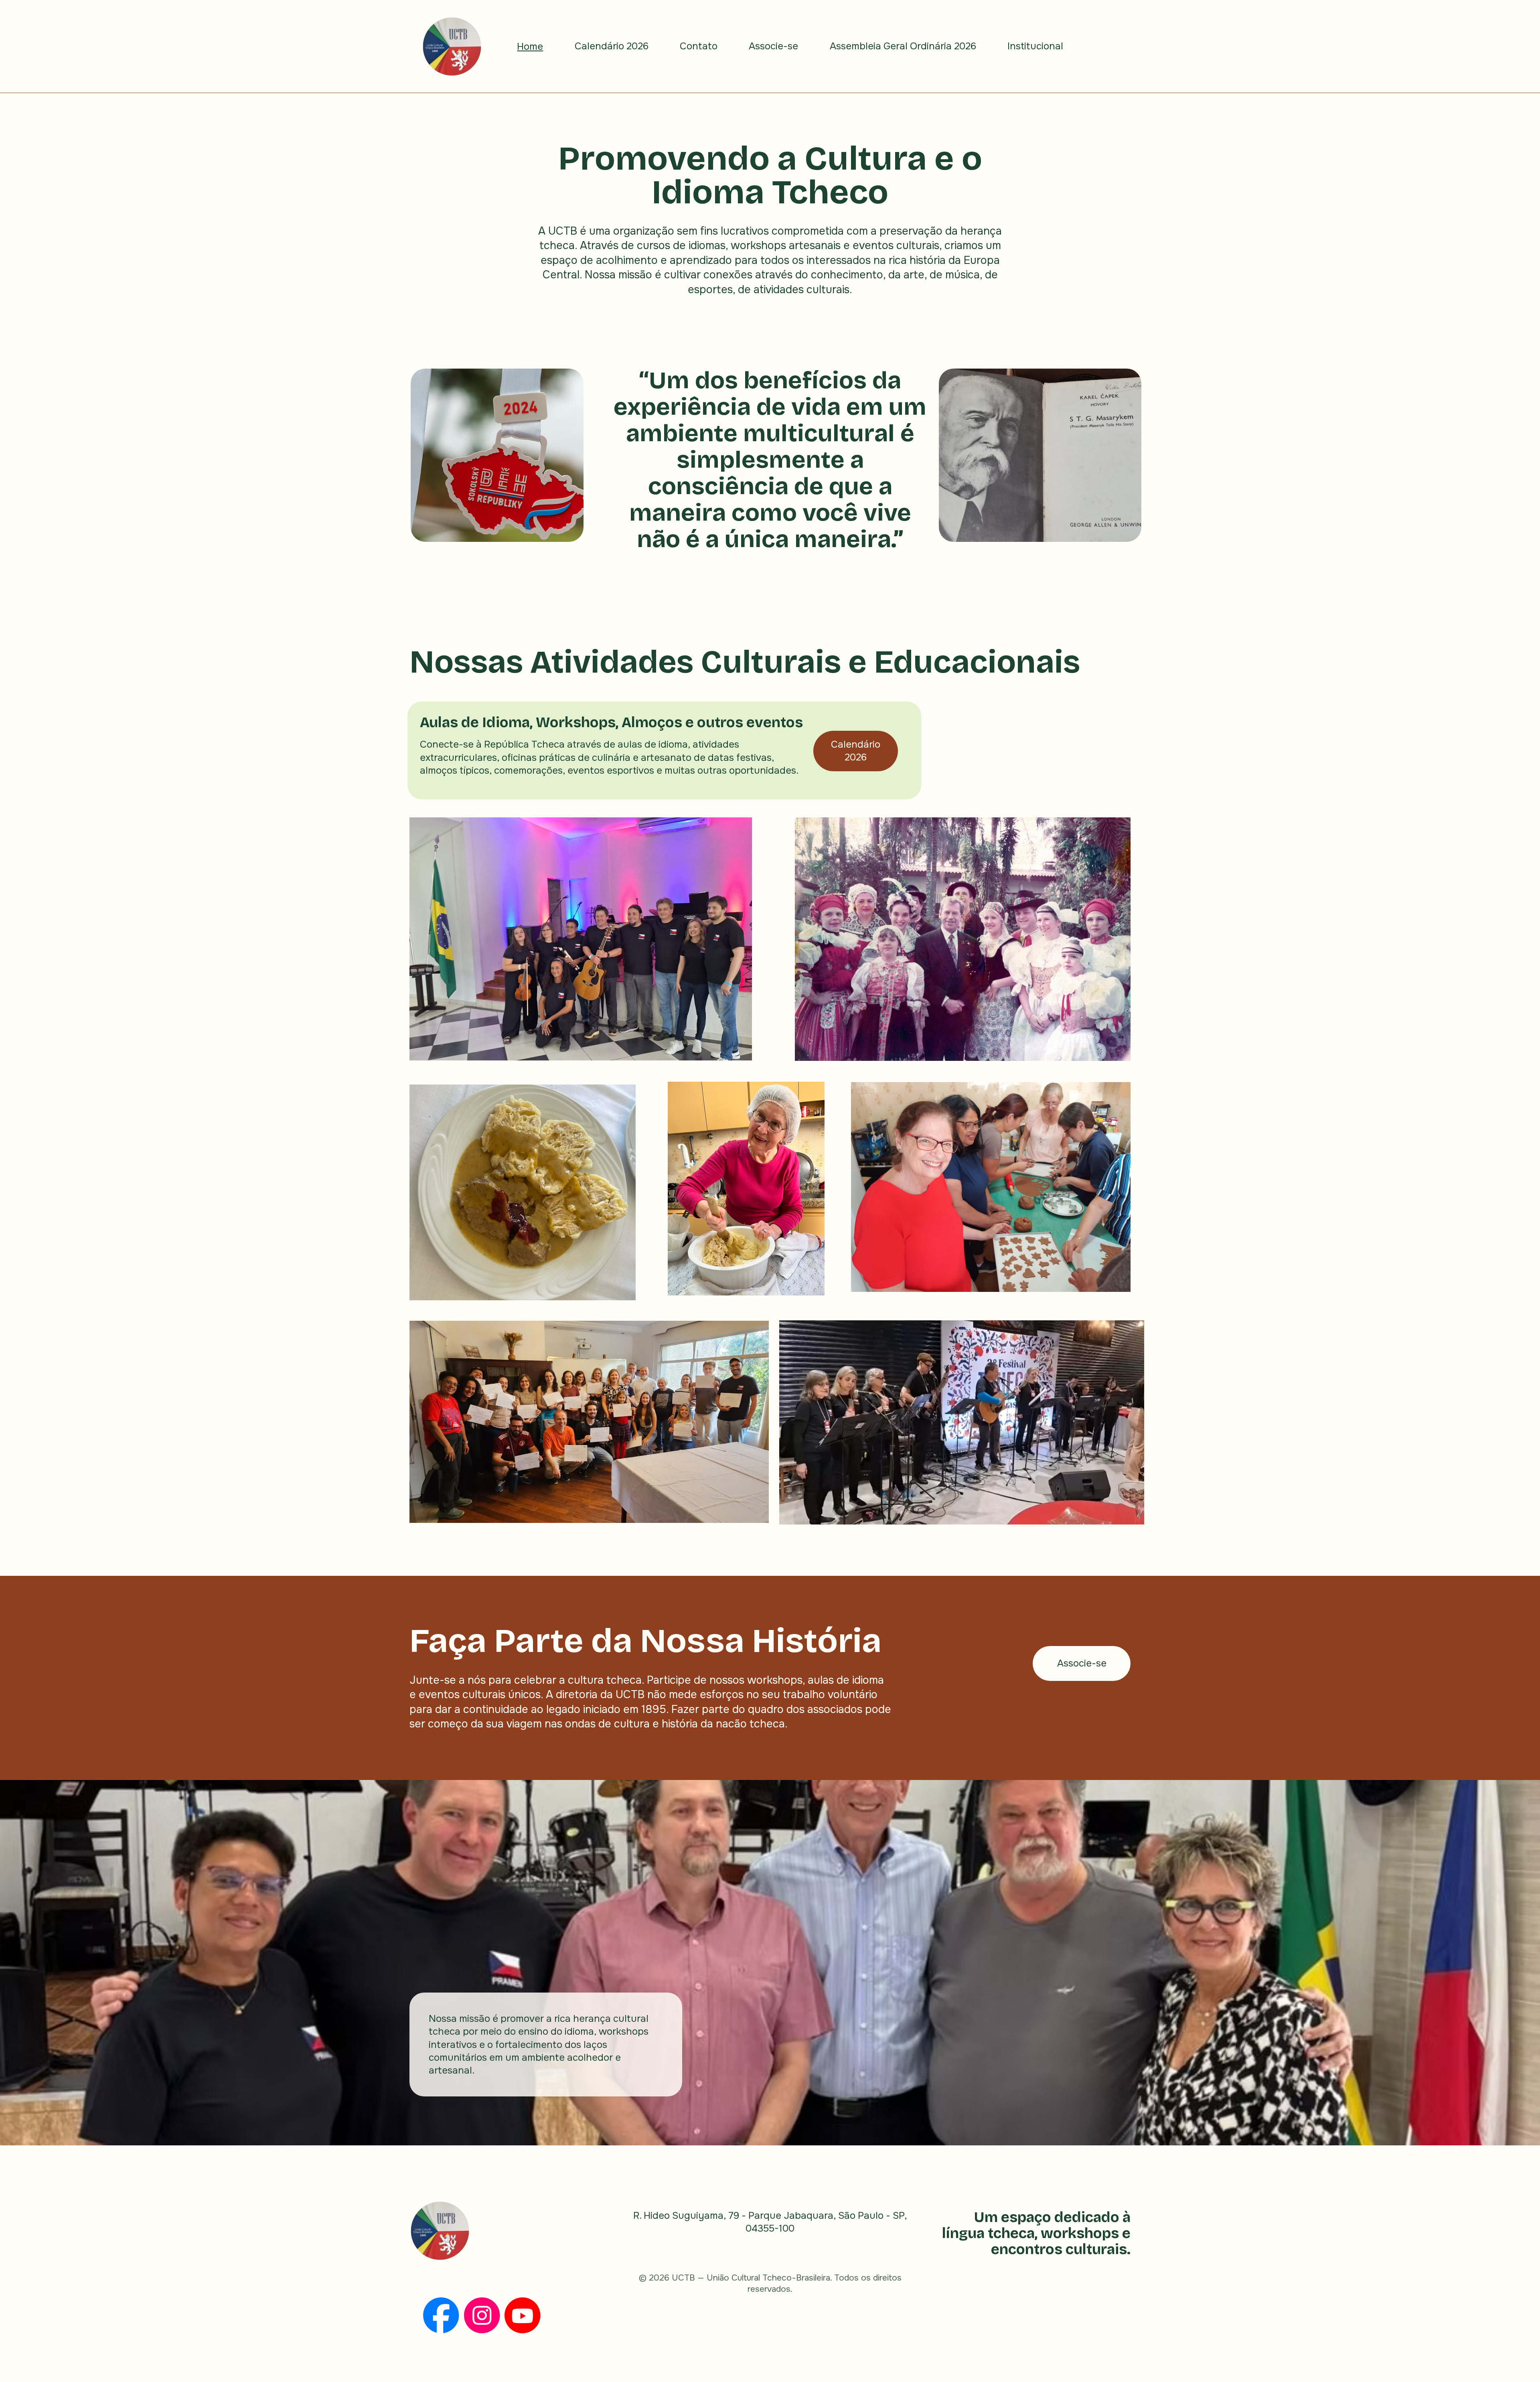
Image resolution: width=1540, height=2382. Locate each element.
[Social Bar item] (441, 2315)
